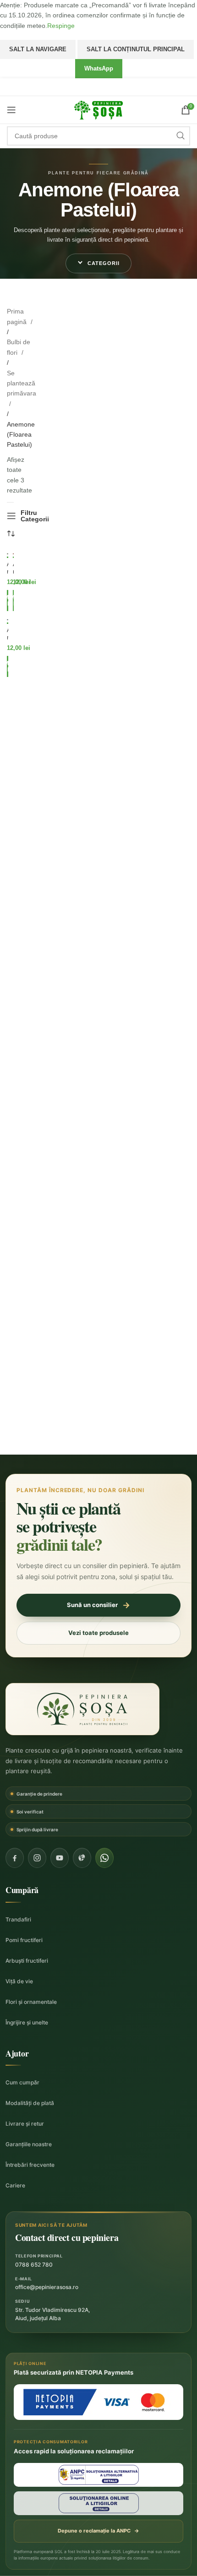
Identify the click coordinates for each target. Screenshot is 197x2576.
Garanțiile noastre (29, 2144)
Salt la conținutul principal (136, 49)
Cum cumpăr (22, 2082)
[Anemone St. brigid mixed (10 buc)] (8, 554)
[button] (98, 263)
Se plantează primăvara (22, 383)
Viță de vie (19, 1981)
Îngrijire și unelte (27, 2022)
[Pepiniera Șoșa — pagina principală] (82, 1709)
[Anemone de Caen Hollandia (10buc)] (14, 554)
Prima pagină (18, 316)
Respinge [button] (61, 26)
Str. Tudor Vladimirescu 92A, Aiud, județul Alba (52, 2314)
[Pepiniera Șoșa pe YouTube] (60, 1858)
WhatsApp (99, 68)
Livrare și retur (25, 2124)
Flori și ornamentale (31, 2002)
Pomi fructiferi (24, 1940)
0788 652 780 (34, 2265)
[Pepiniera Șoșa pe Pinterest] (82, 1858)
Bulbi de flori (19, 347)
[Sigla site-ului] (98, 109)
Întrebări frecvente (30, 2165)
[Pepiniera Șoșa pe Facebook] (15, 1858)
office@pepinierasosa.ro (47, 2287)
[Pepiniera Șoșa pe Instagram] (37, 1858)
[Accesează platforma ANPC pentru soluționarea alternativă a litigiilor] (98, 2475)
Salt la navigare (38, 49)
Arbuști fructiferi (27, 1961)
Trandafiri (18, 1919)
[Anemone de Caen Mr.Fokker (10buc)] (8, 620)
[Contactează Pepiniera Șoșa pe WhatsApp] (104, 1858)
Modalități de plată (30, 2103)
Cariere (15, 2185)
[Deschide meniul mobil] (11, 110)
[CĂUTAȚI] (181, 136)
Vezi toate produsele (98, 1633)
